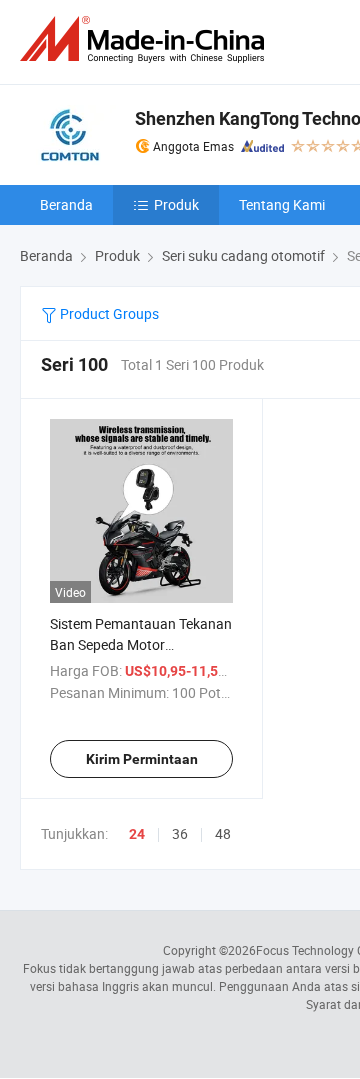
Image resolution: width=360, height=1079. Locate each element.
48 (223, 833)
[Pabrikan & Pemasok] (146, 39)
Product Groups (108, 313)
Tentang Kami (282, 204)
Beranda (66, 204)
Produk (176, 204)
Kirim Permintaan (142, 759)
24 (137, 834)
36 (180, 833)
